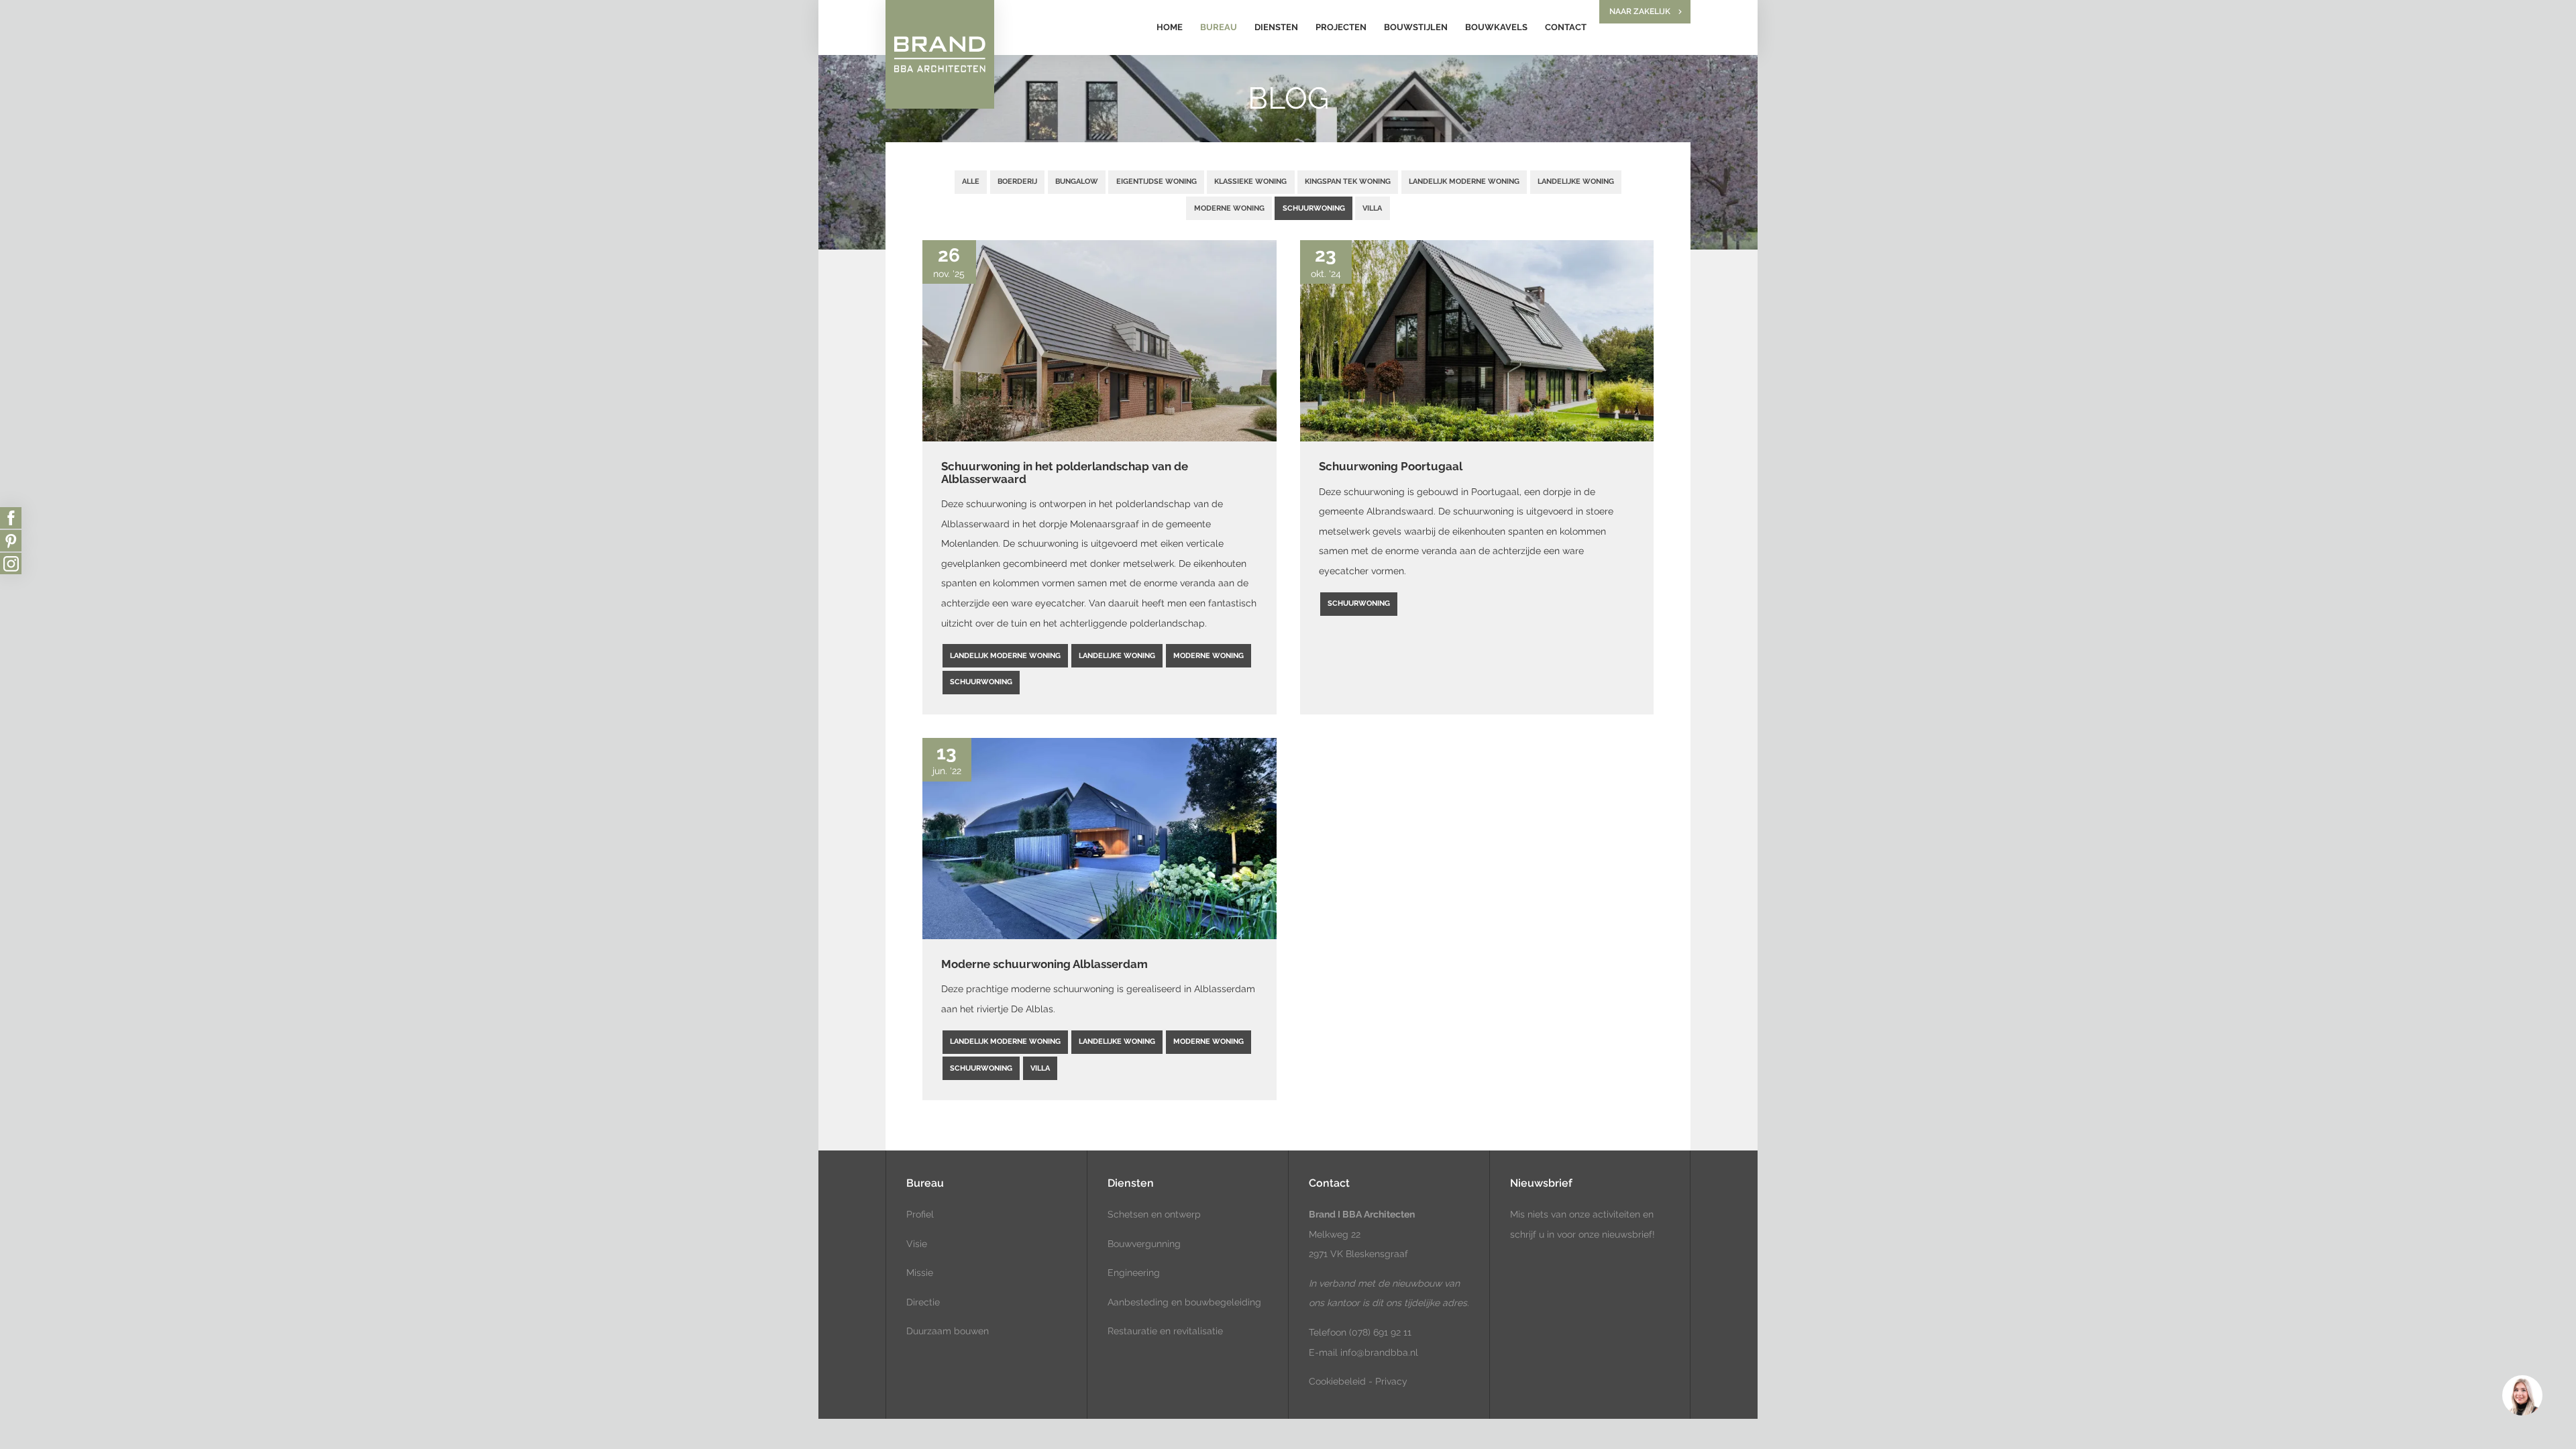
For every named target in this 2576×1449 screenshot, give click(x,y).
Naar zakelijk (1640, 11)
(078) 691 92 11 (1379, 1332)
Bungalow (1077, 181)
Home (1170, 27)
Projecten (1341, 27)
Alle (971, 181)
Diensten (1276, 27)
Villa (1372, 208)
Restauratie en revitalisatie (1165, 1331)
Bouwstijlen (1416, 27)
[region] (2522, 1395)
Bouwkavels (1496, 27)
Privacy (1391, 1381)
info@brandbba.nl (1379, 1352)
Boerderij (1017, 181)
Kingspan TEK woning (1348, 181)
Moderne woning (1229, 208)
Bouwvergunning (1144, 1244)
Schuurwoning (1314, 208)
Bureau (1219, 27)
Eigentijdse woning (1157, 181)
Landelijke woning (1576, 181)
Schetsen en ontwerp (1154, 1214)
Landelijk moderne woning (1464, 181)
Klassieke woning (1250, 181)
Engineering (1134, 1273)
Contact (1566, 27)
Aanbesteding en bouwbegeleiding (1184, 1302)
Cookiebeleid (1337, 1381)
